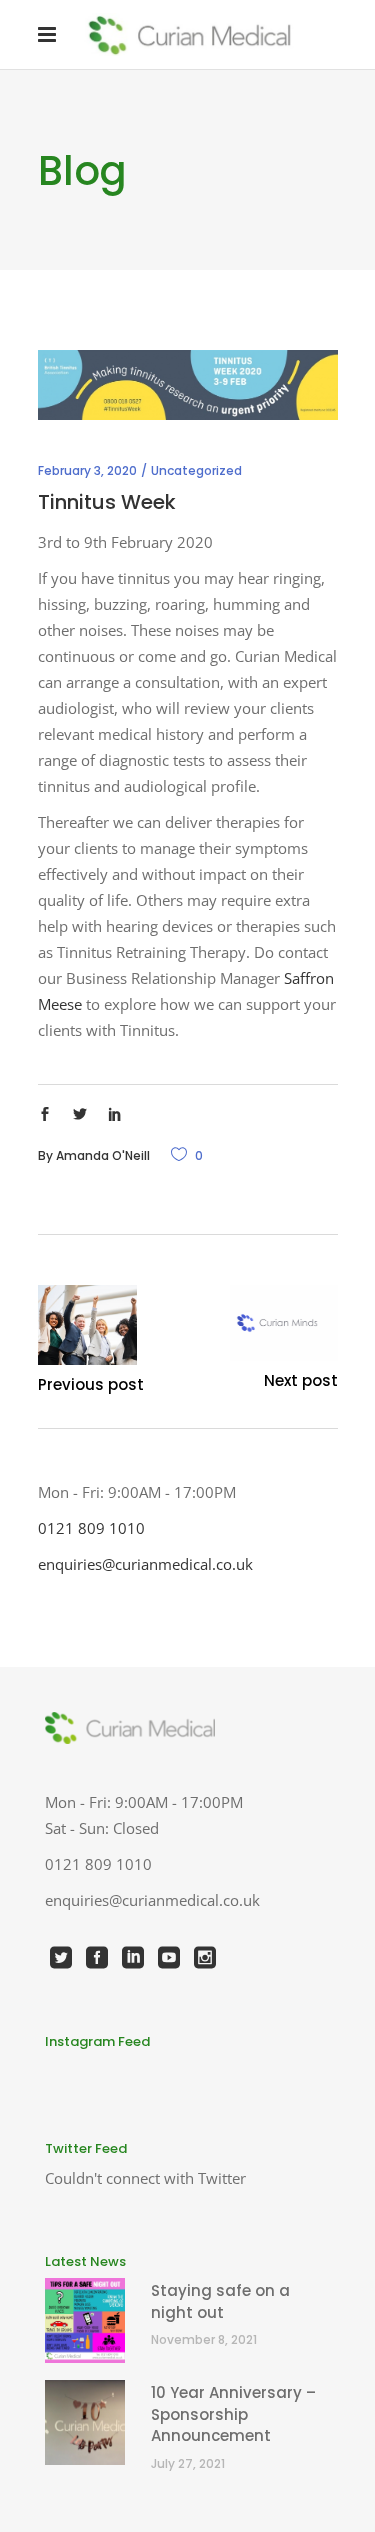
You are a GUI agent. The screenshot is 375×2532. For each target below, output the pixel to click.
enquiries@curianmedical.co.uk (145, 1564)
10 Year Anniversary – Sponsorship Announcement (233, 2414)
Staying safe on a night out (220, 2301)
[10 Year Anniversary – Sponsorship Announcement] (87, 2422)
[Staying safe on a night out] (87, 2320)
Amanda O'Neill (103, 1155)
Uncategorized (196, 470)
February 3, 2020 (87, 470)
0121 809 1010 (91, 1528)
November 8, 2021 (204, 2339)
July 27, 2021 (188, 2463)
